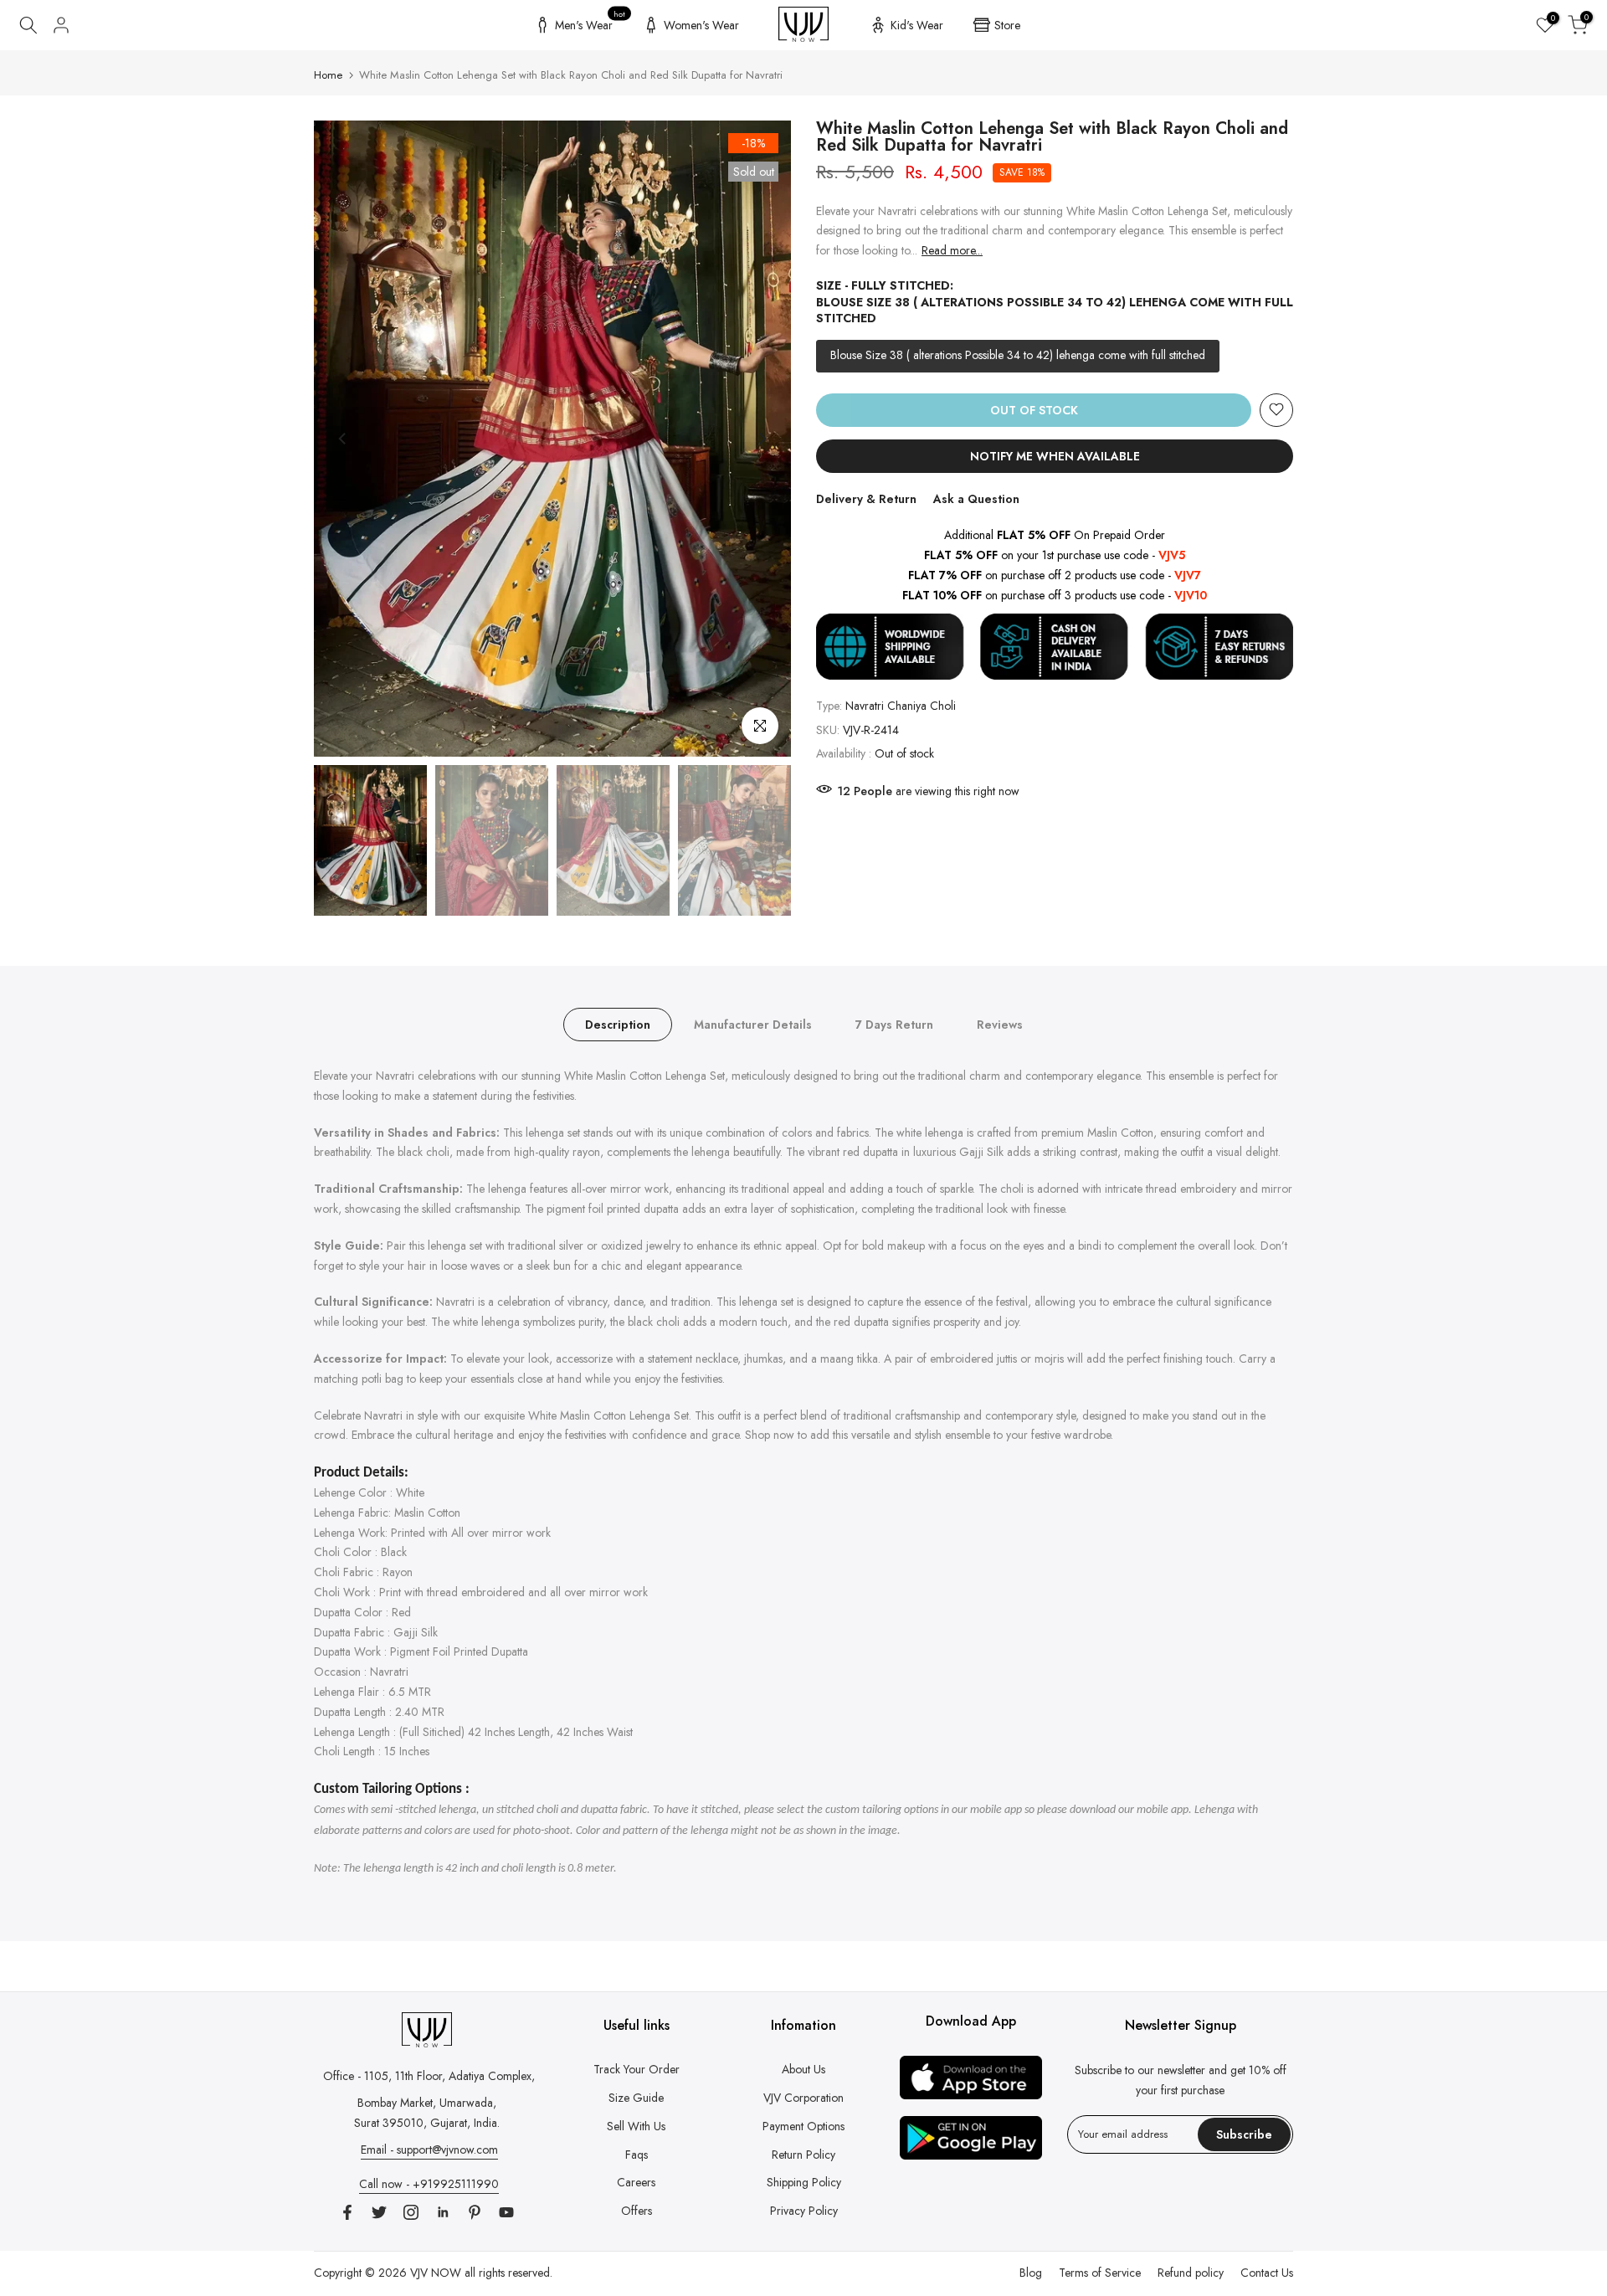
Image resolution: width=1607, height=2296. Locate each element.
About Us (803, 2069)
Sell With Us (636, 2126)
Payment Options (803, 2126)
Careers (636, 2182)
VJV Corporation (803, 2098)
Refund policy (1191, 2273)
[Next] (762, 439)
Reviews (1000, 1025)
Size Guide (636, 2098)
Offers (637, 2211)
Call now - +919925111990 (429, 2184)
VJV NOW (436, 2273)
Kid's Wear (917, 25)
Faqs (637, 2155)
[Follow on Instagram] (411, 2212)
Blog (1031, 2273)
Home (328, 75)
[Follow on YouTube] (506, 2212)
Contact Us (1267, 2273)
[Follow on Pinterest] (475, 2212)
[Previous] (343, 439)
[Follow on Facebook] (347, 2212)
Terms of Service (1100, 2273)
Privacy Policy (804, 2211)
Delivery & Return (866, 498)
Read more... (952, 250)
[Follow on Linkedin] (443, 2212)
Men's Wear (590, 23)
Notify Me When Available (1055, 455)
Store (1007, 25)
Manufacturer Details (753, 1025)
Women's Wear (701, 25)
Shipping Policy (804, 2182)
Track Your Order (637, 2069)
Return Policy (803, 2155)
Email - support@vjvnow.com (429, 2150)
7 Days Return (894, 1025)
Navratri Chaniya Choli (901, 706)
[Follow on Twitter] (379, 2212)
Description (618, 1025)
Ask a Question (976, 498)
